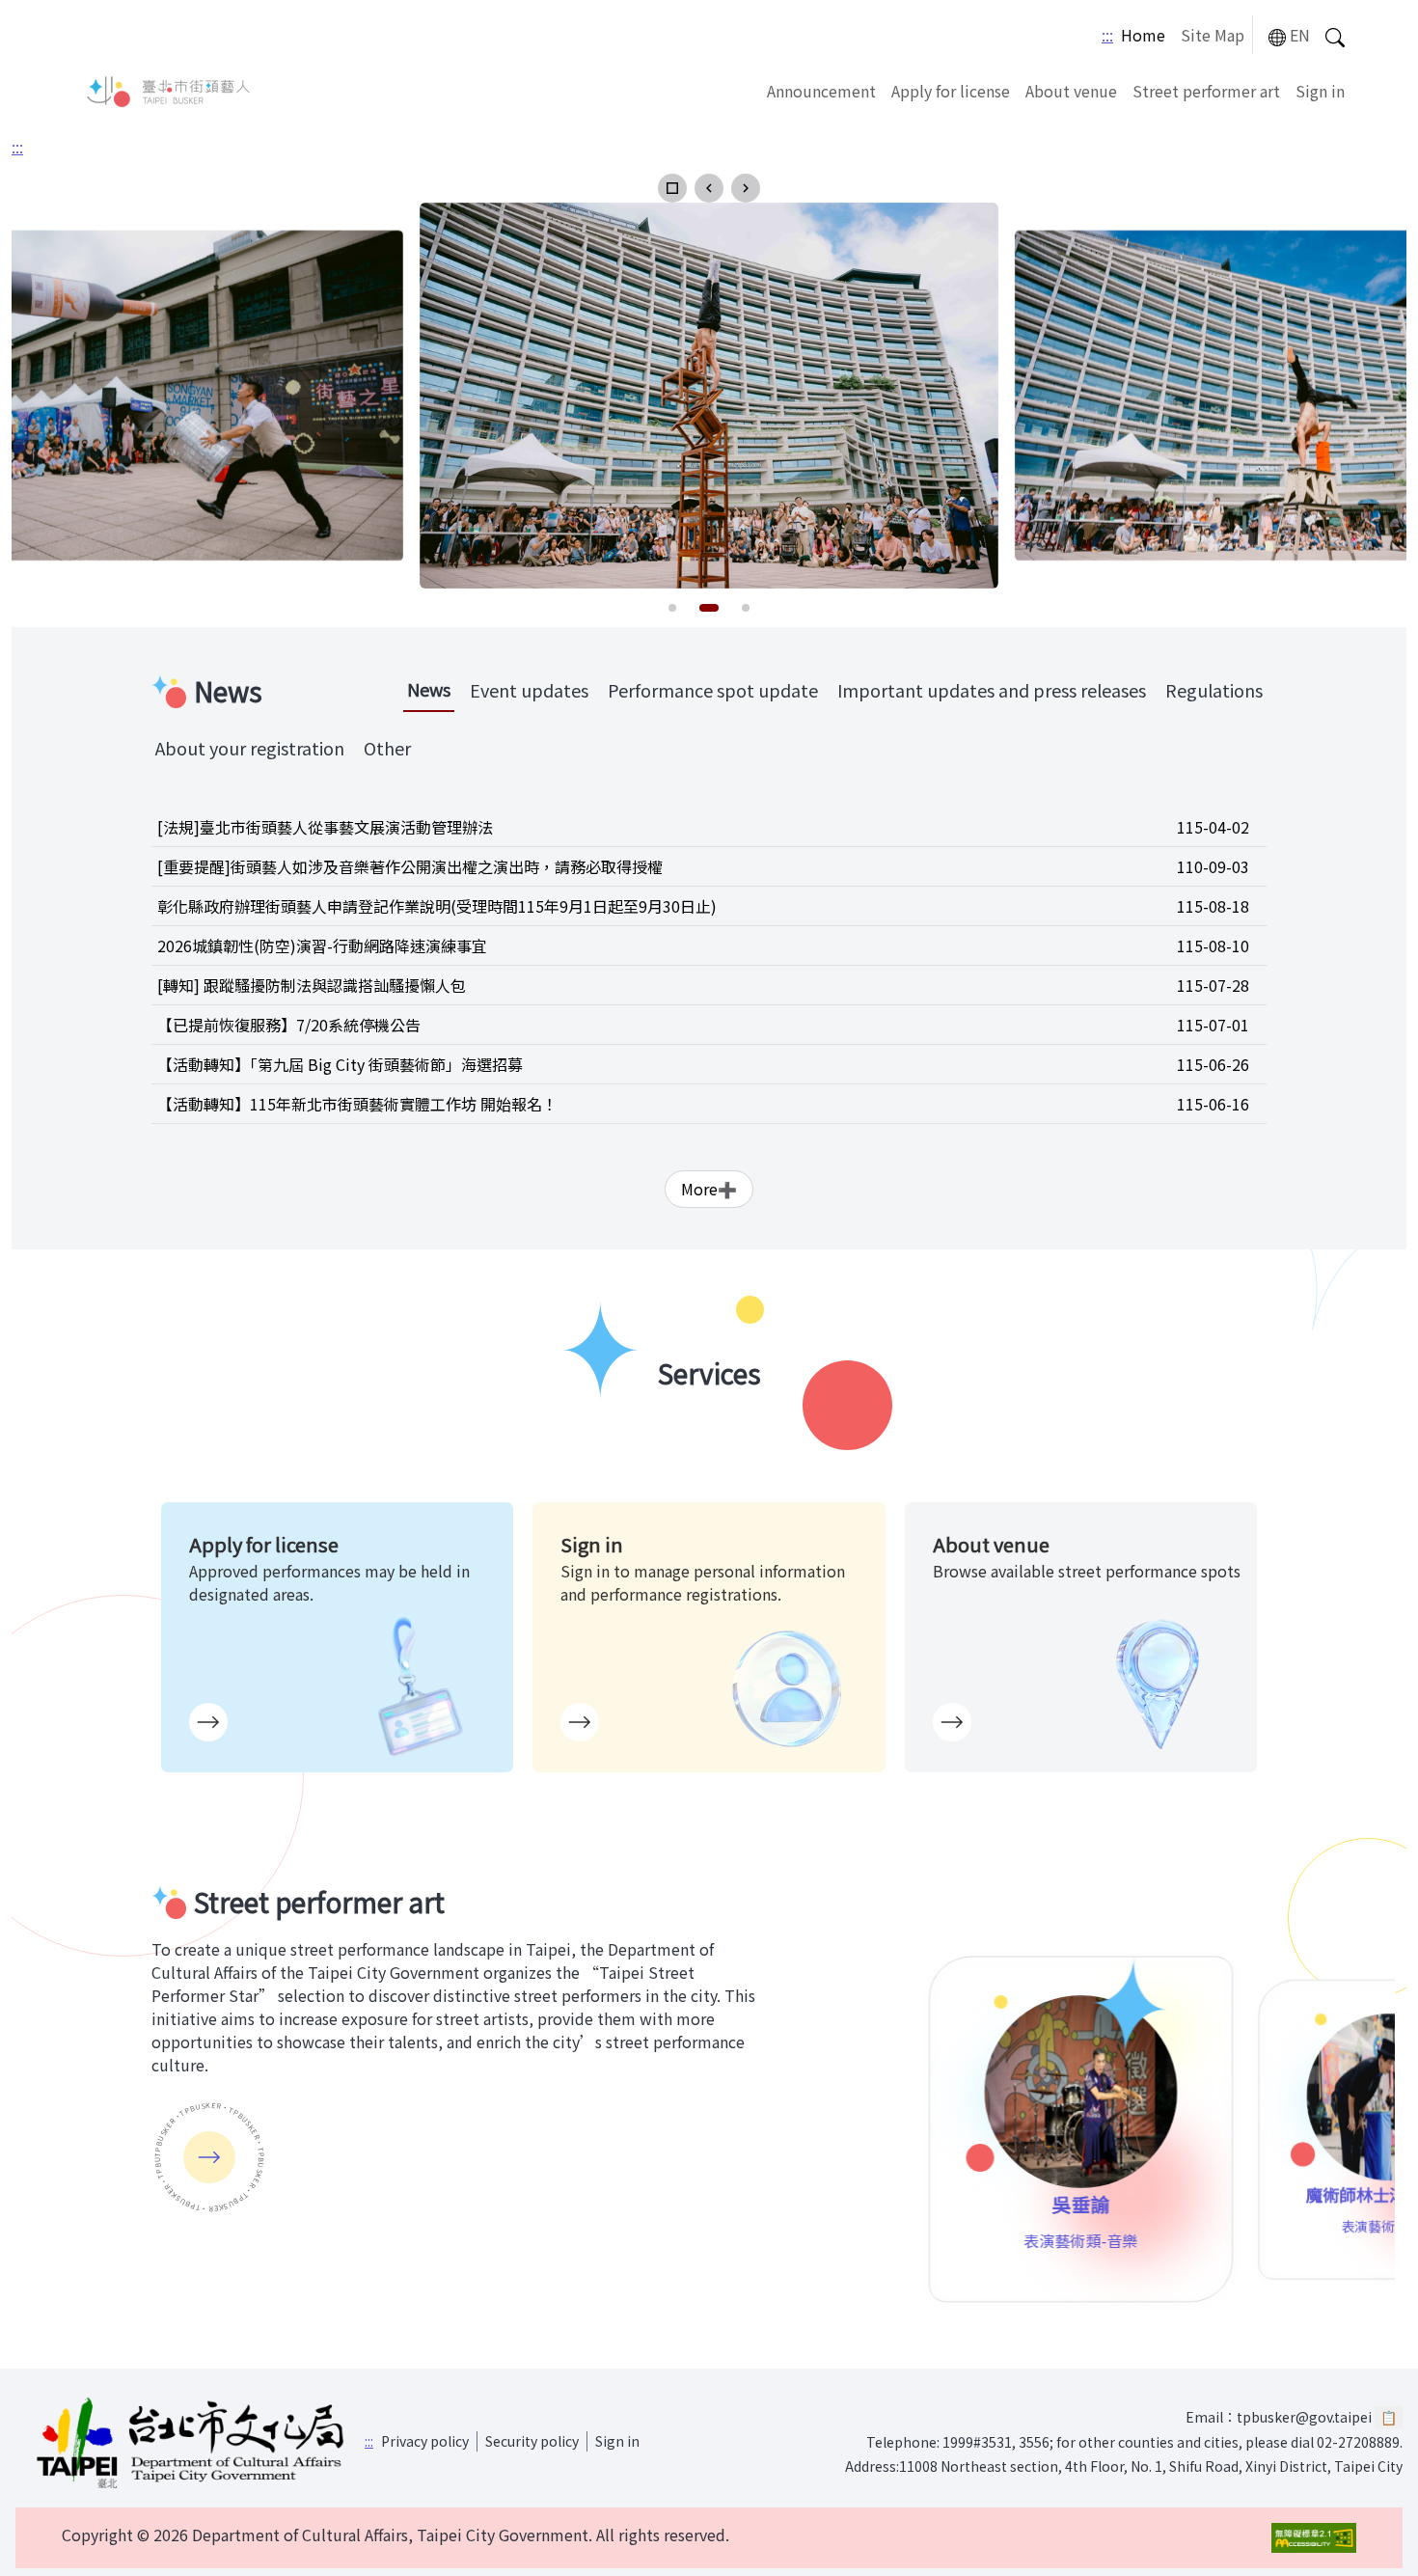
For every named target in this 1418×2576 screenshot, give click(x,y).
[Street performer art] (209, 2157)
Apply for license (951, 91)
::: (1107, 35)
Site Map (1213, 35)
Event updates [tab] (529, 690)
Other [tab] (387, 748)
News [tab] (429, 689)
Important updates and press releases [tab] (992, 690)
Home (1143, 35)
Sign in (1320, 91)
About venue (1071, 91)
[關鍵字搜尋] (1335, 35)
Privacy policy (425, 2441)
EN (1300, 35)
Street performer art (1206, 91)
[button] (672, 188)
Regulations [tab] (1214, 690)
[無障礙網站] (1314, 2538)
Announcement (821, 91)
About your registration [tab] (250, 748)
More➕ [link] (709, 1189)
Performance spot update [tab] (713, 690)
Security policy (532, 2441)
